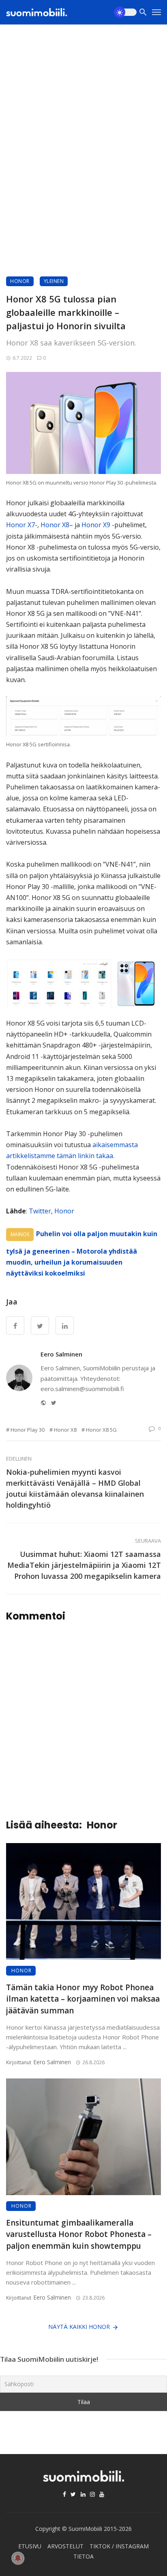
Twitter (40, 1211)
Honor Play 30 (28, 1430)
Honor (20, 281)
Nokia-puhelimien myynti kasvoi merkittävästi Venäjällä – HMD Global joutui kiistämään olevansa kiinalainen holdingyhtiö (75, 1488)
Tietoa (83, 2556)
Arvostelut (65, 2546)
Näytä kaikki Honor (79, 2327)
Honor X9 (95, 525)
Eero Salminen (61, 1354)
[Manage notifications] (18, 2558)
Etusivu (30, 2546)
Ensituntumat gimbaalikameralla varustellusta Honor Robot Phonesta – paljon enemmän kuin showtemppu (79, 2234)
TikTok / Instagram (119, 2546)
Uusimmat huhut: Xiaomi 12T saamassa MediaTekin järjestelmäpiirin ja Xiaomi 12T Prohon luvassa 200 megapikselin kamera (84, 1565)
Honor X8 (55, 525)
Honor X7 (20, 525)
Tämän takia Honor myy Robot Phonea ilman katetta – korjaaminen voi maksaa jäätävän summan (83, 1999)
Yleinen (54, 281)
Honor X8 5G (101, 1430)
